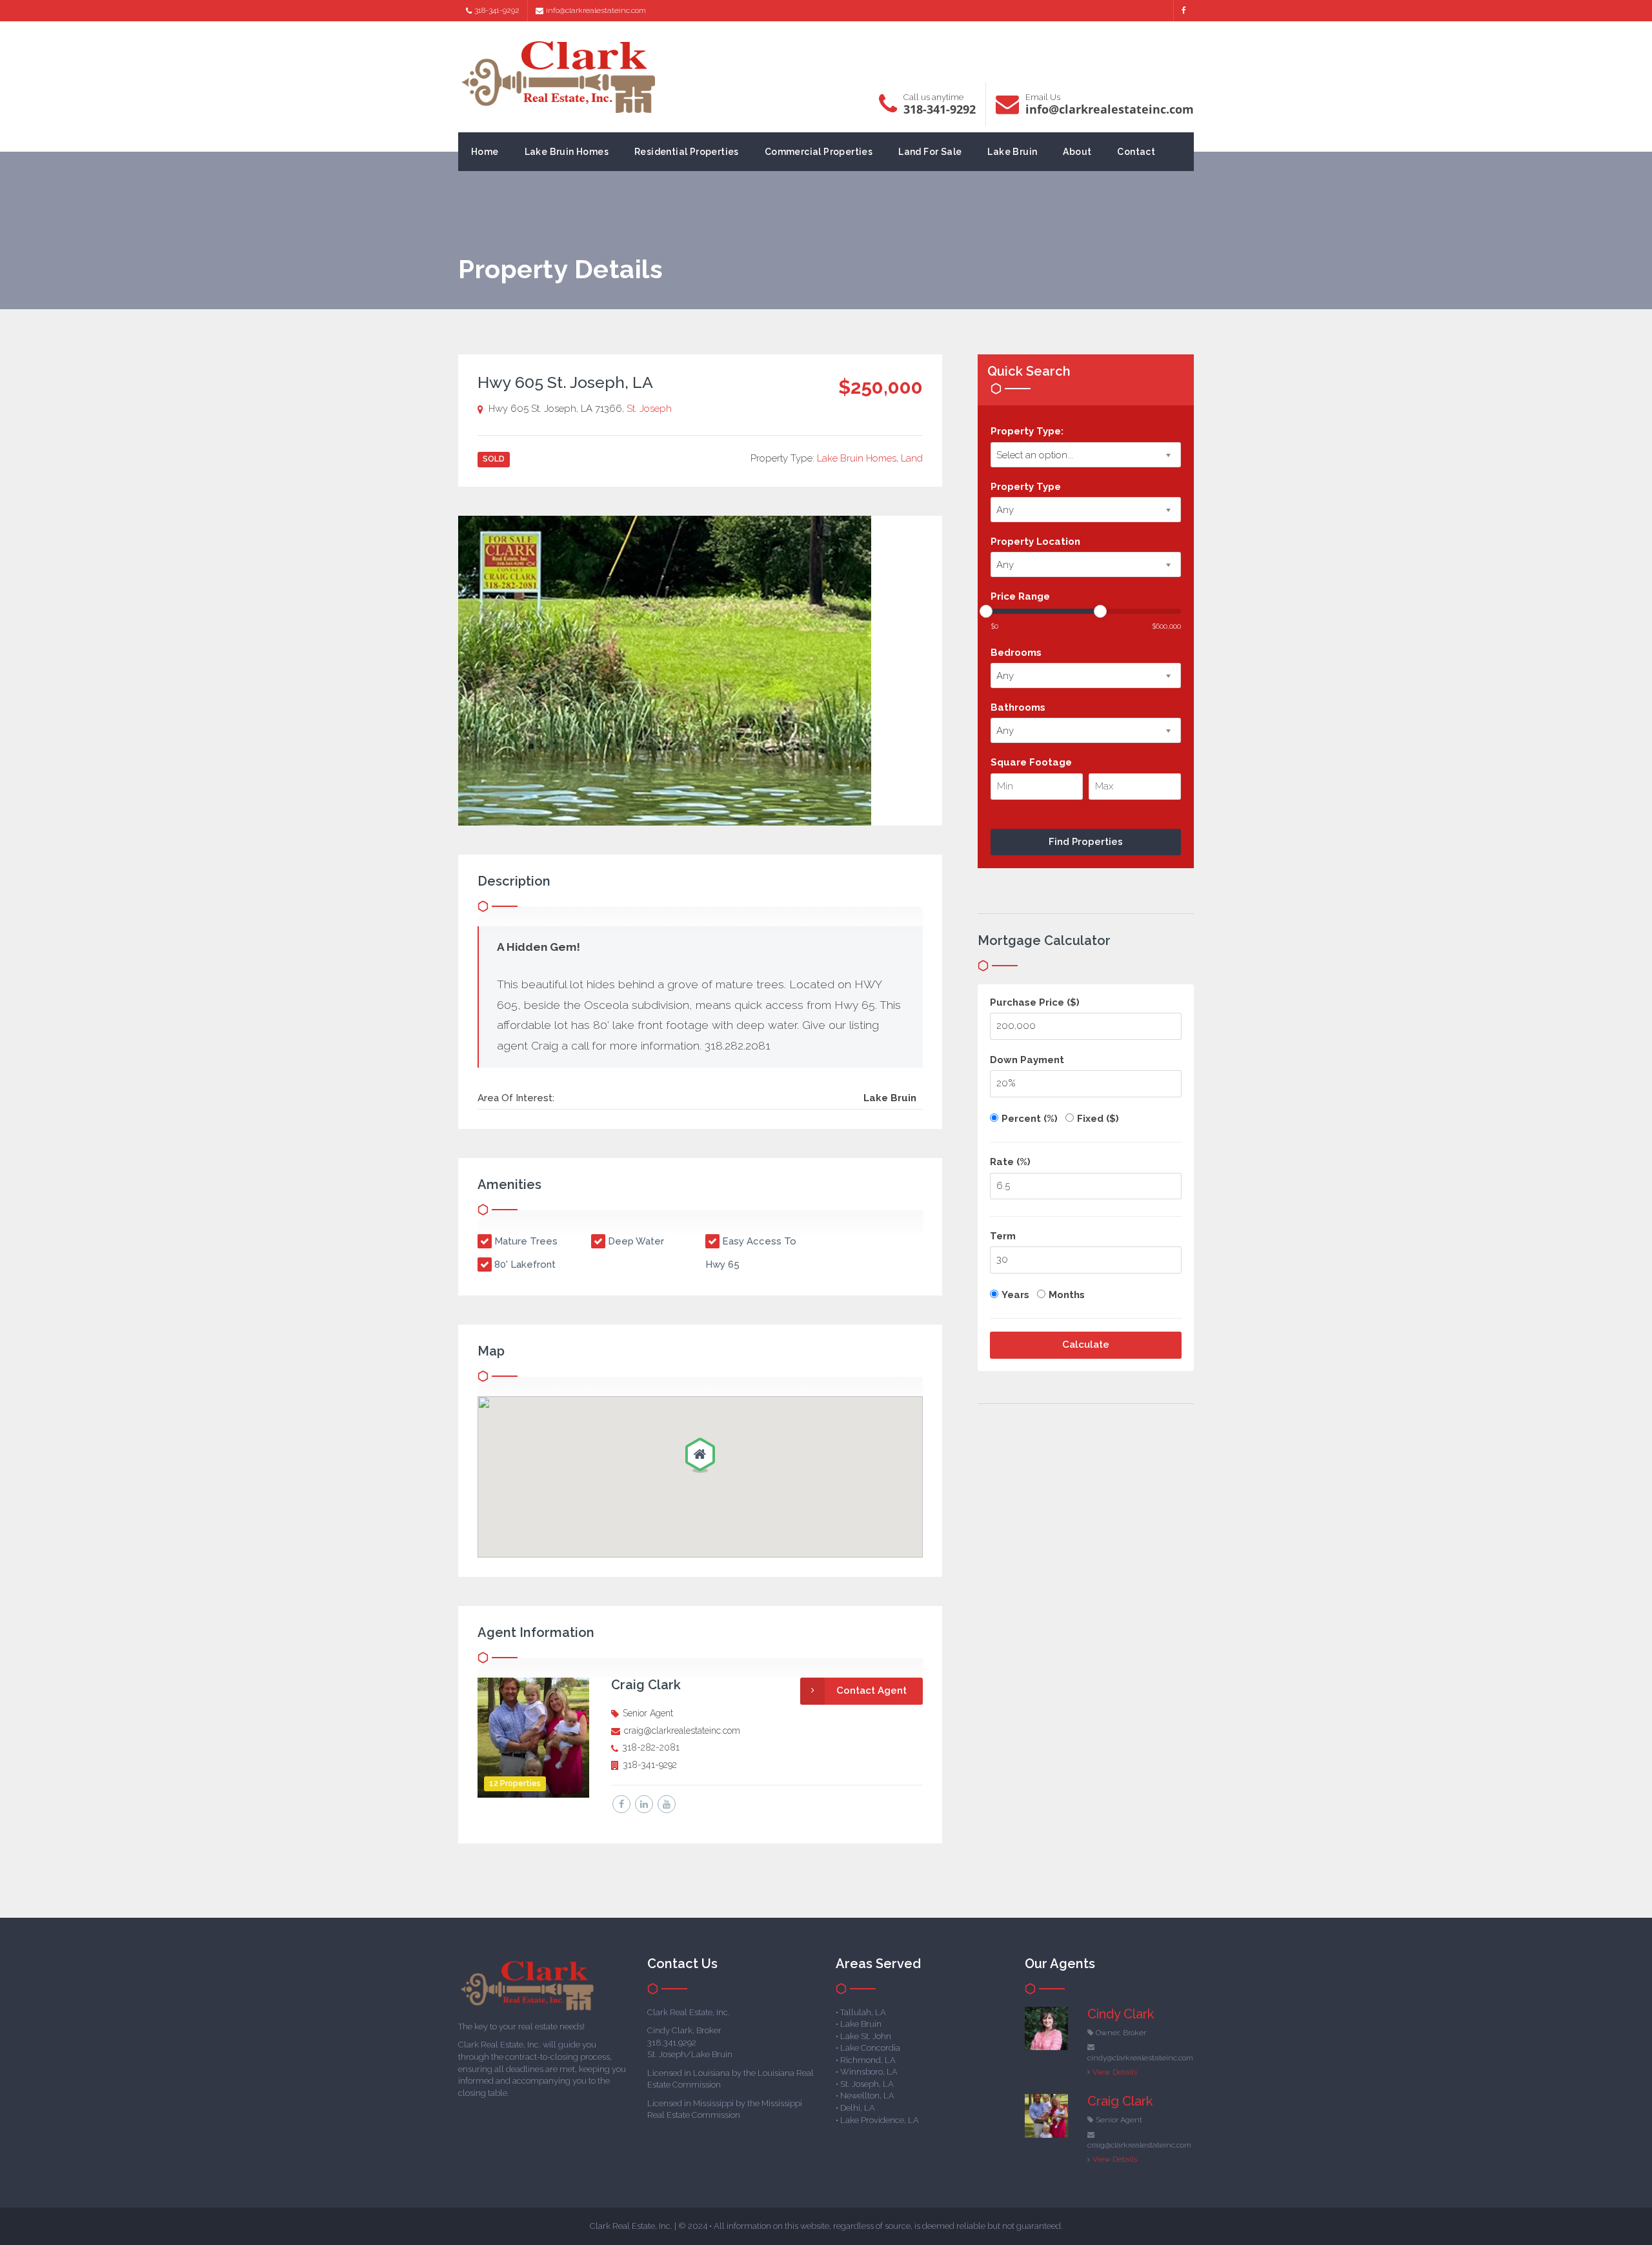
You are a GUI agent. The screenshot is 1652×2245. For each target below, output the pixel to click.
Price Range (1020, 596)
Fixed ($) (1098, 1119)
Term (1003, 1236)
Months (1067, 1295)
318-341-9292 (497, 10)
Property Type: (1027, 431)
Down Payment (1027, 1060)
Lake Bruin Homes (567, 152)
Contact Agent (871, 1691)
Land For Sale (930, 152)
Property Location (1035, 542)
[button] (700, 1456)
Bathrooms (1018, 707)
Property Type (1026, 487)
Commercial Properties (819, 152)
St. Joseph (649, 409)
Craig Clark (646, 1685)
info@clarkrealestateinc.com (596, 10)
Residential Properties (687, 152)
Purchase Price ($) (1035, 1002)
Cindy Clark (1121, 2014)
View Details (1115, 2072)
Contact (1136, 152)
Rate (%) (1010, 1162)
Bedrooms (1016, 653)
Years (1015, 1295)
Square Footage (1031, 762)
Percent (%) (1030, 1119)
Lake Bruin (1012, 152)
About (1077, 152)
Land (912, 458)
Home (485, 152)
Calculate (1086, 1345)
